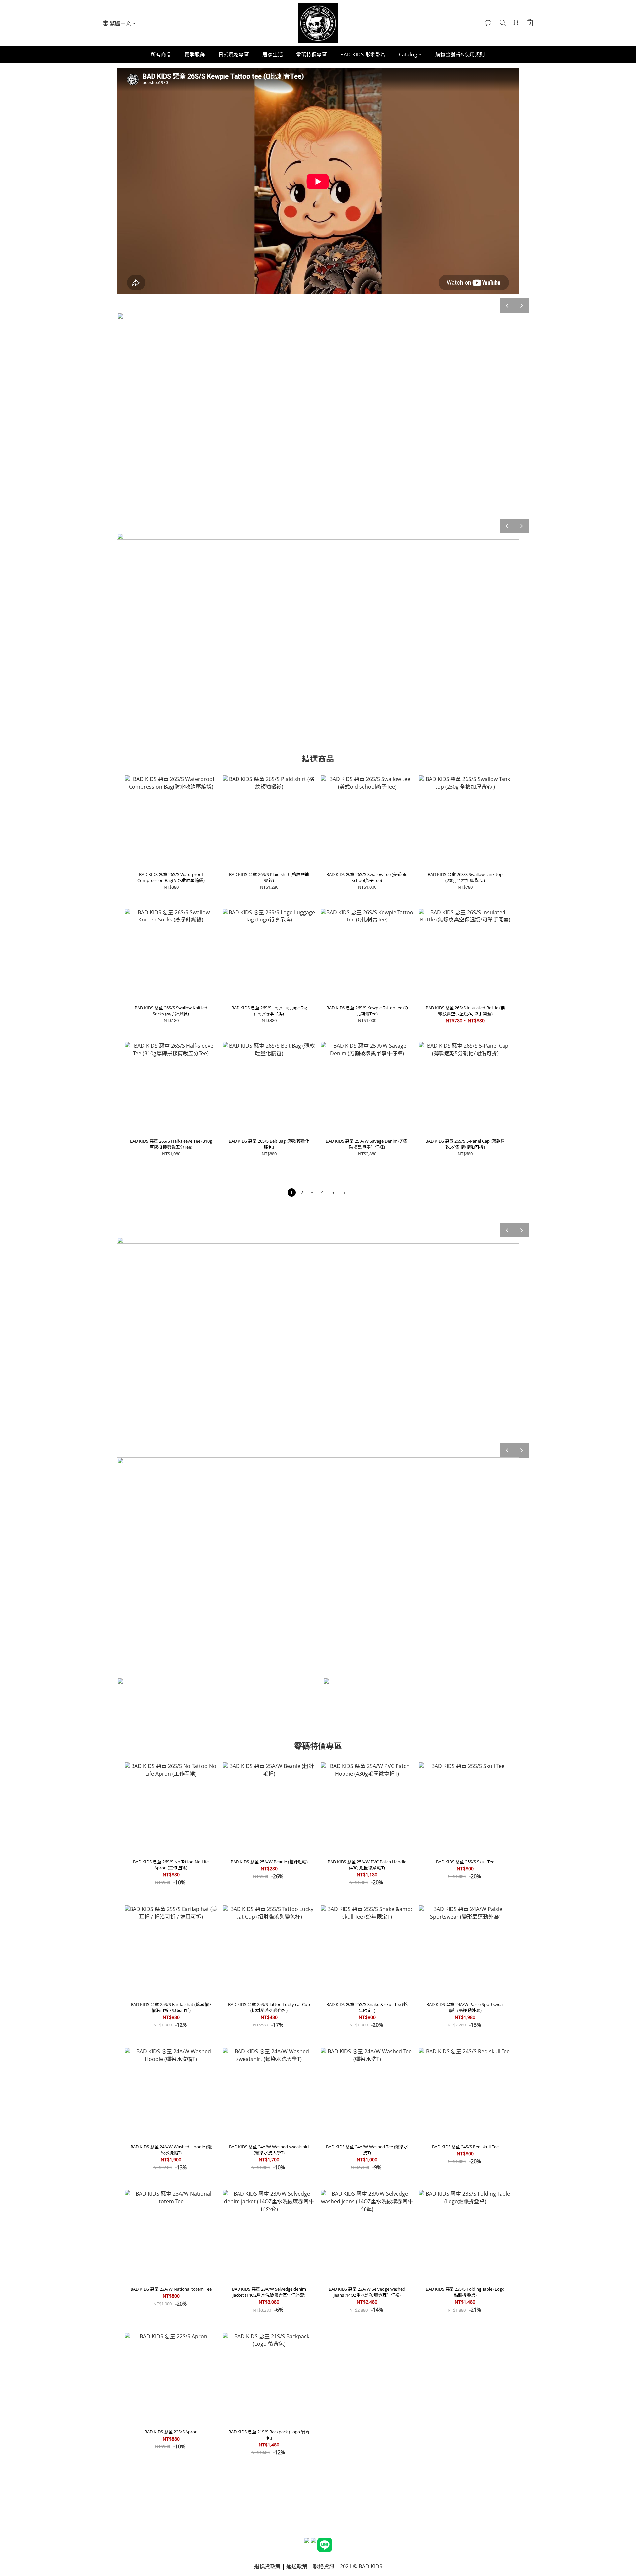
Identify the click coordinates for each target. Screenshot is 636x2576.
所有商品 (161, 54)
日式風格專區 (234, 54)
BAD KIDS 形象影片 (363, 54)
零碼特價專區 (312, 54)
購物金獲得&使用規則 (460, 54)
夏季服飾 (195, 54)
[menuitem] (292, 1193)
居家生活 (273, 54)
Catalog (408, 54)
